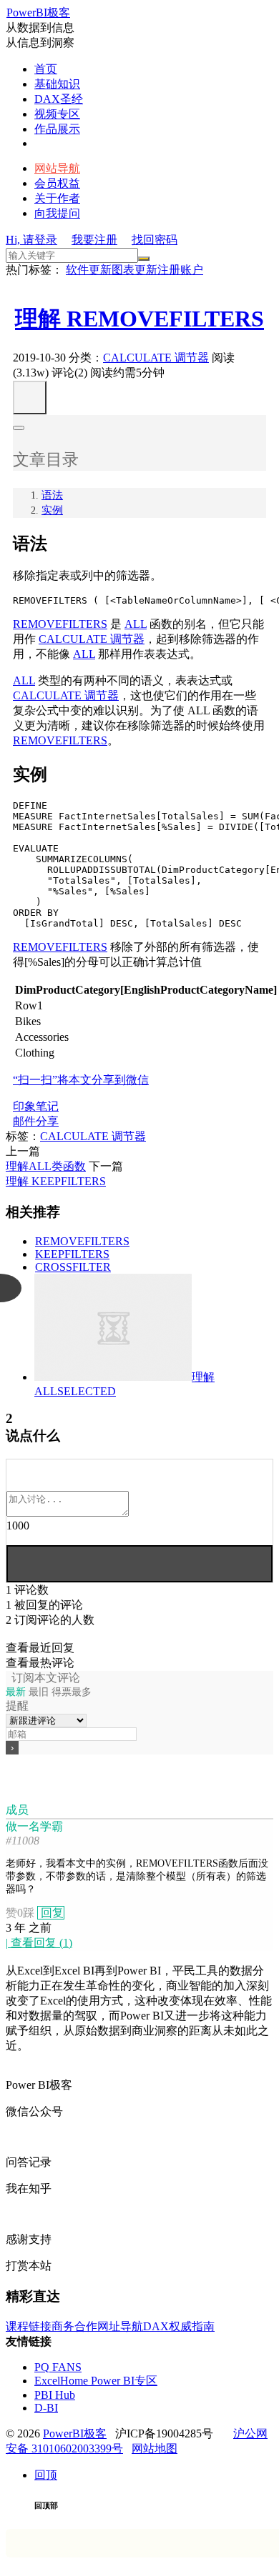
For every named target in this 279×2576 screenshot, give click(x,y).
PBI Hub (55, 2395)
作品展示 (57, 129)
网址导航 (120, 2326)
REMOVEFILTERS (60, 624)
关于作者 (57, 198)
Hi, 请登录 (31, 240)
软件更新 (89, 270)
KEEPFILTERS (72, 1254)
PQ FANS (58, 2367)
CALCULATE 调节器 (156, 358)
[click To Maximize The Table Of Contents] (30, 398)
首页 (46, 69)
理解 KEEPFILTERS (56, 1181)
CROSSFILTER (73, 1267)
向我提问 (57, 213)
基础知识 (57, 84)
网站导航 (57, 168)
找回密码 (155, 240)
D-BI (46, 2408)
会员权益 (57, 183)
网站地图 (155, 2448)
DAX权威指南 (179, 2326)
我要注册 (94, 240)
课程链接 (29, 2326)
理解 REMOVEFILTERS (139, 319)
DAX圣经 (59, 99)
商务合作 (74, 2326)
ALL (136, 624)
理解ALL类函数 (46, 1166)
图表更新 (134, 270)
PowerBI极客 (38, 13)
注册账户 (180, 270)
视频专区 (57, 114)
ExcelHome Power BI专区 (96, 2381)
